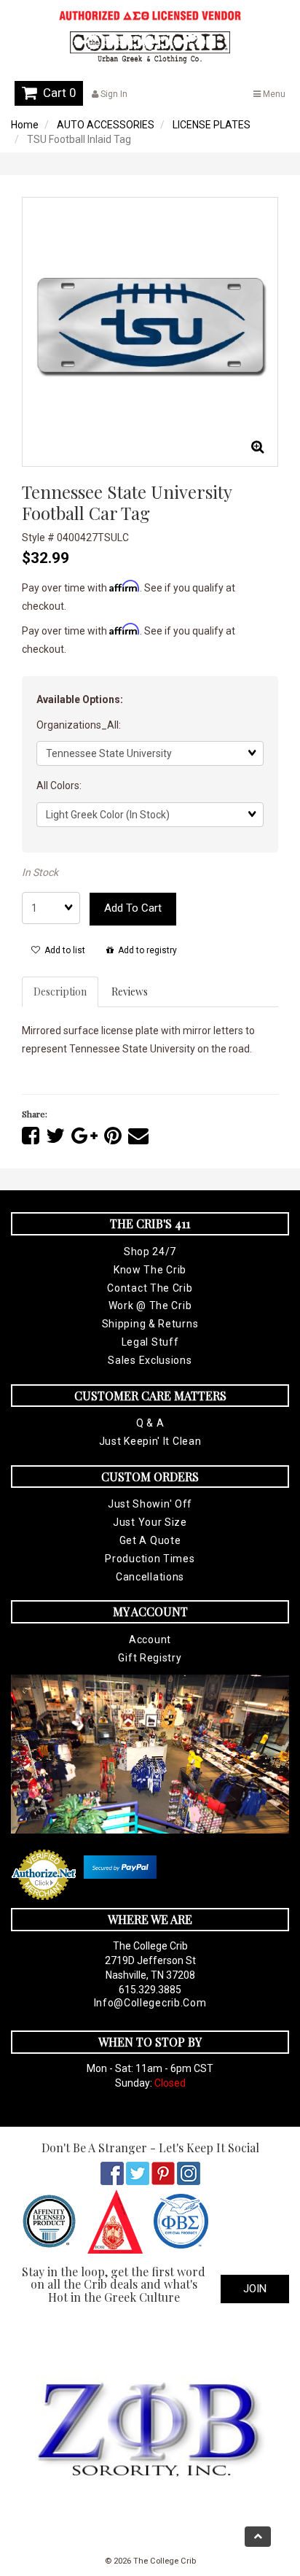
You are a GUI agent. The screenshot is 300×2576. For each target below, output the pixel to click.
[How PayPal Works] (120, 1867)
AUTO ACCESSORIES (106, 125)
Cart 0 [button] (56, 93)
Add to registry (145, 950)
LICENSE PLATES (212, 125)
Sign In (113, 94)
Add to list (63, 950)
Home (25, 125)
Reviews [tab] (130, 992)
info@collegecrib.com (150, 2003)
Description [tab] (60, 992)
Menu (273, 94)
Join (255, 2289)
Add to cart (133, 908)
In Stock (40, 872)
